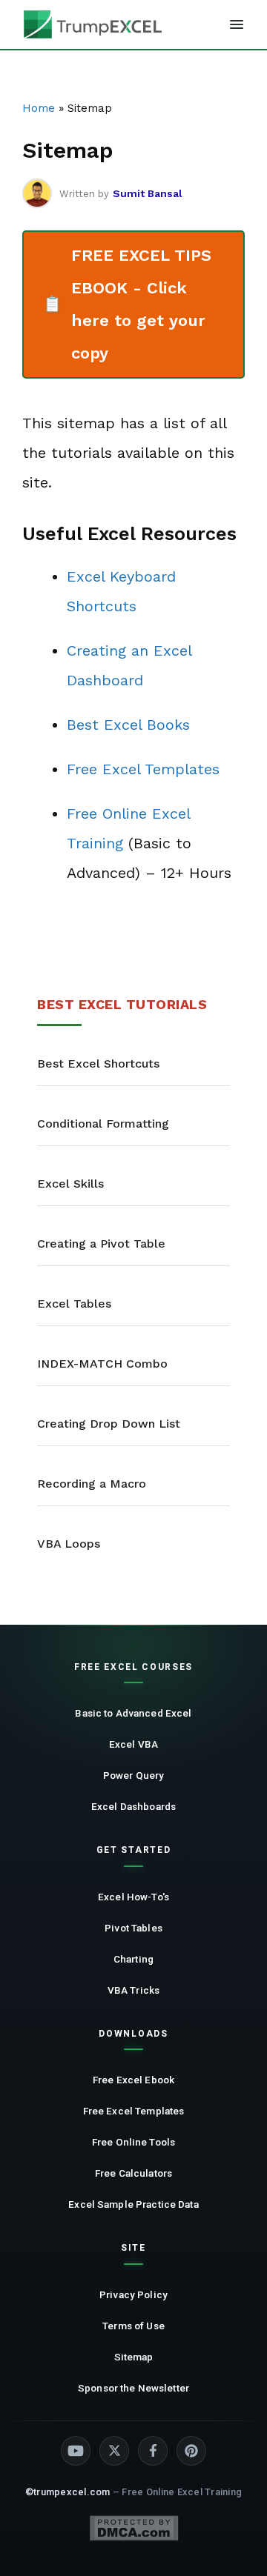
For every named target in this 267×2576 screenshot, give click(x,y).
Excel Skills (70, 1184)
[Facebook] (153, 2451)
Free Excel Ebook (133, 2080)
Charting (133, 1959)
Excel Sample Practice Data (133, 2204)
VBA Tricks (133, 1990)
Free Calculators (133, 2173)
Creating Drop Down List (109, 1424)
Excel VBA (133, 1744)
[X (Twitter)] (114, 2451)
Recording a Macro (92, 1484)
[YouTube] (76, 2451)
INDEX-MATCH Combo (102, 1364)
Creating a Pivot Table (101, 1244)
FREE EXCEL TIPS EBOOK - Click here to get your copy (127, 304)
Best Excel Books (128, 725)
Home (39, 108)
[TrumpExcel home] (93, 24)
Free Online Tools (133, 2142)
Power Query (134, 1775)
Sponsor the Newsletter (133, 2388)
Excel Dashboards (133, 1806)
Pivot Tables (133, 1928)
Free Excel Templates (143, 769)
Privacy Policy (133, 2294)
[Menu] (237, 24)
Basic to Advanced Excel (133, 1713)
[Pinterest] (191, 2451)
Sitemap (134, 2357)
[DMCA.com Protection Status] (134, 2528)
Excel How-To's (133, 1897)
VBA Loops (69, 1544)
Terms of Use (133, 2326)
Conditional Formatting (103, 1124)
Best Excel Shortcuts (98, 1064)
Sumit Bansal (148, 193)
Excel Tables (74, 1304)
